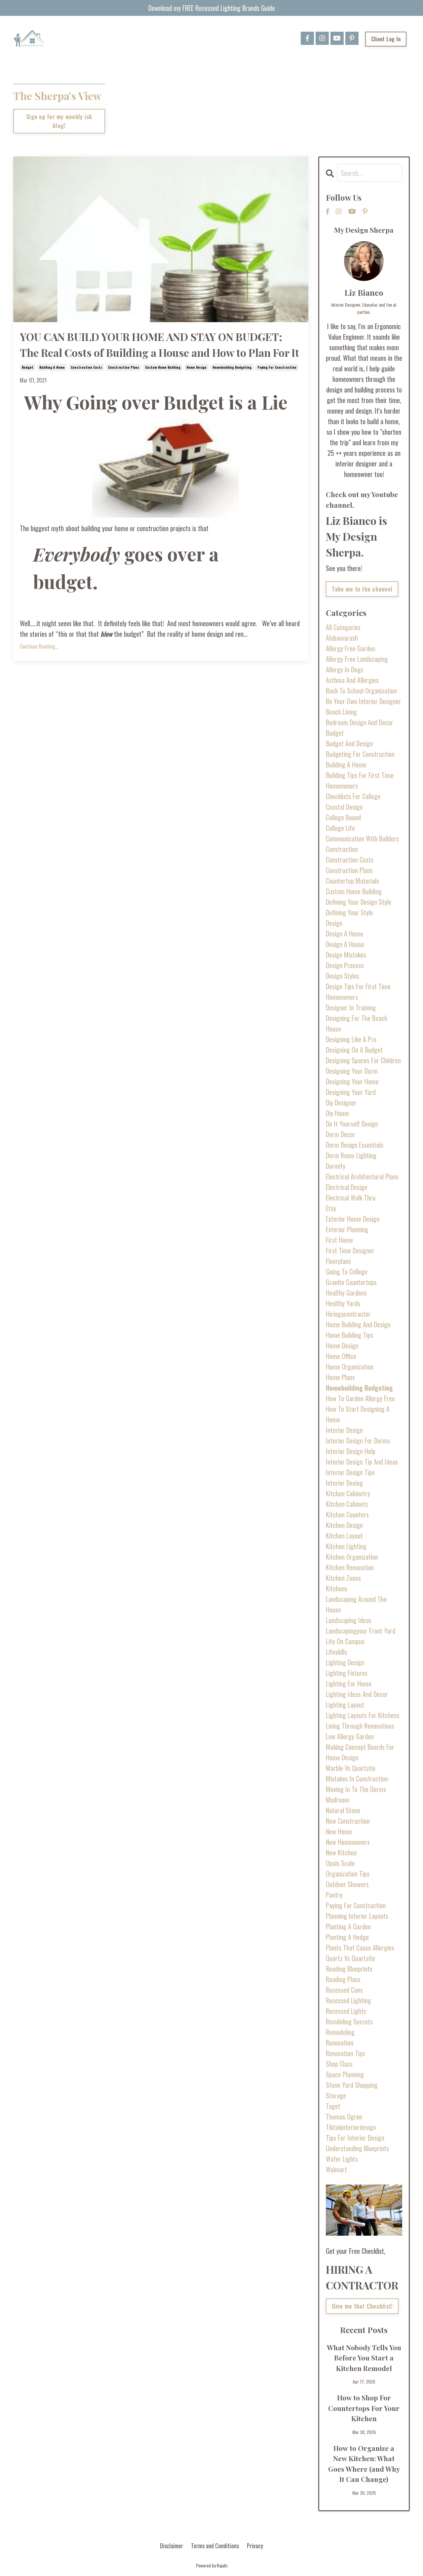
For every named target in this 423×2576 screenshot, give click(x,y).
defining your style (349, 912)
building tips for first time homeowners (360, 780)
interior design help (351, 1451)
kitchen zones (343, 1578)
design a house (345, 944)
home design (196, 367)
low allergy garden (350, 1736)
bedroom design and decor (360, 722)
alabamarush (342, 638)
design (334, 923)
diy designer (341, 1102)
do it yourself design (352, 1124)
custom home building (163, 367)
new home (339, 1831)
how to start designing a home (358, 1414)
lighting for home (349, 1683)
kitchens (337, 1588)
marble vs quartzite (351, 1768)
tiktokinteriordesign (351, 2127)
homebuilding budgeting (232, 367)
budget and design (349, 743)
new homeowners (348, 1842)
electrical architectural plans (362, 1176)
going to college (347, 1271)
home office (341, 1356)
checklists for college (353, 796)
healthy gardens (346, 1293)
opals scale (340, 1863)
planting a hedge (347, 1937)
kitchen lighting (346, 1546)
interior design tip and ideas (362, 1462)
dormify (336, 1166)
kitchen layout (344, 1536)
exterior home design (353, 1219)
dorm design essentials (355, 1145)
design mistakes (346, 955)
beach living (341, 712)
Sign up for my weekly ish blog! (59, 121)
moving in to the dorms (356, 1789)
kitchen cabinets (347, 1504)
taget (333, 2106)
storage (336, 2095)
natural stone (343, 1810)
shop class (339, 2064)
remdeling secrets (349, 2021)
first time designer (350, 1250)
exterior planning (347, 1229)
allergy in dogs (345, 669)
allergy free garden (350, 648)
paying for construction (277, 367)
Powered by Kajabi (212, 2565)
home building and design (358, 1324)
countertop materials (352, 881)
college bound (343, 817)
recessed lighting (348, 2000)
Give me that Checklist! (362, 2306)
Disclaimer (172, 2546)
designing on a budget (354, 1050)
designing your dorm (352, 1071)
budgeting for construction (360, 754)
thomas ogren (344, 2117)
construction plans (124, 367)
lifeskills (336, 1652)
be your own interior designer (364, 701)
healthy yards (343, 1303)
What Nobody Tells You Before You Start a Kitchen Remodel (364, 2358)
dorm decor (341, 1134)
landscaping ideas (349, 1620)
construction (342, 849)
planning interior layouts (357, 1916)
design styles (343, 976)
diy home (337, 1113)
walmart (336, 2169)
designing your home (352, 1081)
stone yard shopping (352, 2085)
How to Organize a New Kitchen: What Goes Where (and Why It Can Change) (364, 2464)
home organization (350, 1367)
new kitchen (341, 1852)
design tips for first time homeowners (358, 992)
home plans (340, 1377)
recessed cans (344, 1990)
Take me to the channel (362, 589)
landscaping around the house (356, 1604)
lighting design (345, 1662)
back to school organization (361, 691)
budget (28, 367)
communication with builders (362, 838)
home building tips (349, 1335)
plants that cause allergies (360, 1948)
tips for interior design (355, 2138)
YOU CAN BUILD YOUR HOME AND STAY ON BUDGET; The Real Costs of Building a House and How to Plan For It (159, 344)
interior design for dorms (358, 1441)
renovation (340, 2043)
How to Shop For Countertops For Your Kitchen (364, 2408)
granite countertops (351, 1282)
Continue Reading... (39, 646)
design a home (345, 933)
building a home (52, 367)
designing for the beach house (357, 1023)
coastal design (344, 807)
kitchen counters (347, 1514)
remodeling (340, 2032)
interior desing (344, 1483)
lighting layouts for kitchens (363, 1715)
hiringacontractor (348, 1314)
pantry (334, 1895)
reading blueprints (349, 1969)
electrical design (346, 1187)
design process (345, 965)
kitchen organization (352, 1557)
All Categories (343, 627)
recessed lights (346, 2011)
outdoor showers (347, 1884)
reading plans (343, 1979)
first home (339, 1240)
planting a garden (348, 1926)
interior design (344, 1430)
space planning (345, 2074)
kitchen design (344, 1525)
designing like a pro (351, 1039)
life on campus (345, 1641)
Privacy (255, 2546)
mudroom (338, 1800)
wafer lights (342, 2159)
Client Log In (386, 39)
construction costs (86, 367)
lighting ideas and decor (357, 1694)
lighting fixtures (347, 1673)
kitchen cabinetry (348, 1493)
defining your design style (359, 902)
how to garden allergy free (360, 1398)
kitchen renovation (350, 1567)
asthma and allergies (352, 680)
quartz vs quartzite (350, 1958)
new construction (348, 1821)
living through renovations (360, 1726)
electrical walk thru (351, 1198)
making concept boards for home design (360, 1752)
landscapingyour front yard (361, 1631)
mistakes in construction (357, 1779)
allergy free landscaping (357, 659)
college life (340, 828)
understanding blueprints (357, 2148)
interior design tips (350, 1472)
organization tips (348, 1874)
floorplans (338, 1261)
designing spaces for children (363, 1060)
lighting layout (345, 1705)
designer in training (351, 1007)
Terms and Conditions (215, 2546)
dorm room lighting (351, 1155)
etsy (331, 1208)
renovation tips (346, 2053)
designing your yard (351, 1092)
